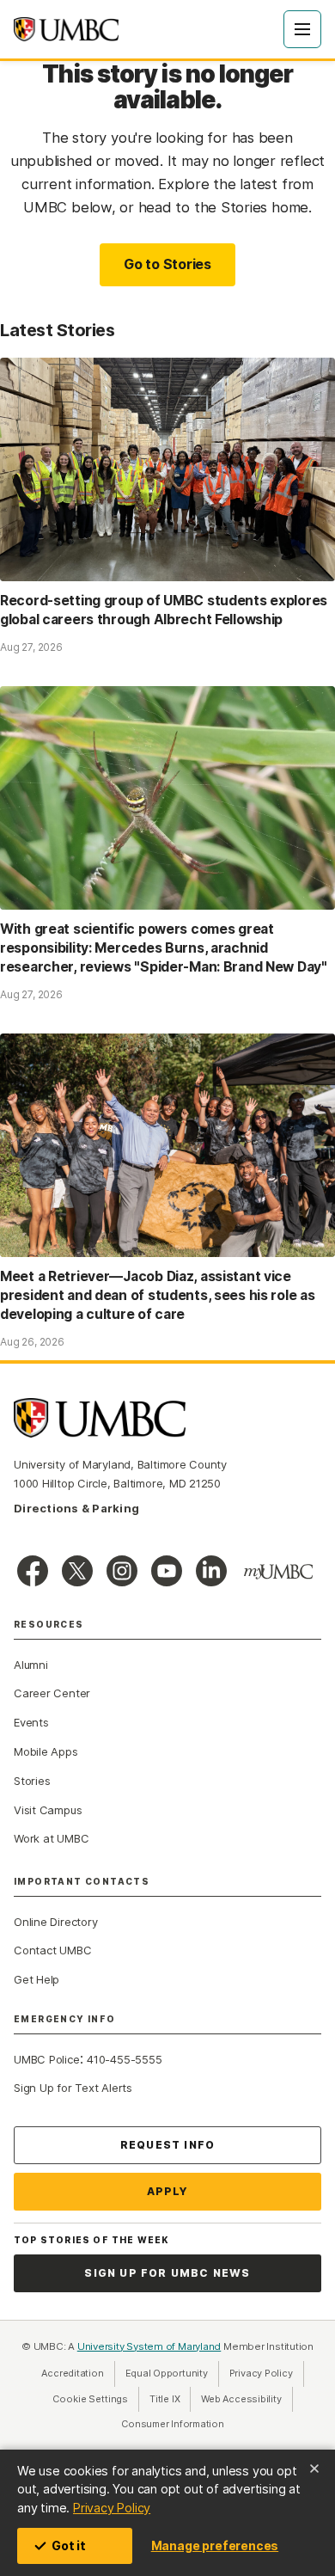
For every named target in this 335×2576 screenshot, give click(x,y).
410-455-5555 (124, 2059)
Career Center (52, 1693)
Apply (168, 2191)
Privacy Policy (112, 2508)
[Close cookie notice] (314, 2469)
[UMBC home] (66, 29)
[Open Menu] (302, 29)
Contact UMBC (52, 1950)
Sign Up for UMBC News (167, 2273)
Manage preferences (215, 2545)
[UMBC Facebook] (33, 1571)
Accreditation (72, 2373)
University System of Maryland (149, 2346)
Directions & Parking (76, 1508)
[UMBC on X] (77, 1571)
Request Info (167, 2145)
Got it (69, 2545)
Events (31, 1722)
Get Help (37, 1979)
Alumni (31, 1665)
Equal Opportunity (172, 2373)
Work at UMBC (51, 1838)
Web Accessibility (247, 2399)
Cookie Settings (90, 2399)
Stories (32, 1781)
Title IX (170, 2399)
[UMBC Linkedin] (211, 1571)
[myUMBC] (278, 1572)
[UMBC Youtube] (167, 1571)
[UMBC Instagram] (122, 1571)
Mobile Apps (46, 1751)
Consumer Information (173, 2424)
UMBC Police (47, 2059)
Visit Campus (48, 1810)
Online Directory (55, 1922)
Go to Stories (167, 264)
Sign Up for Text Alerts (73, 2088)
